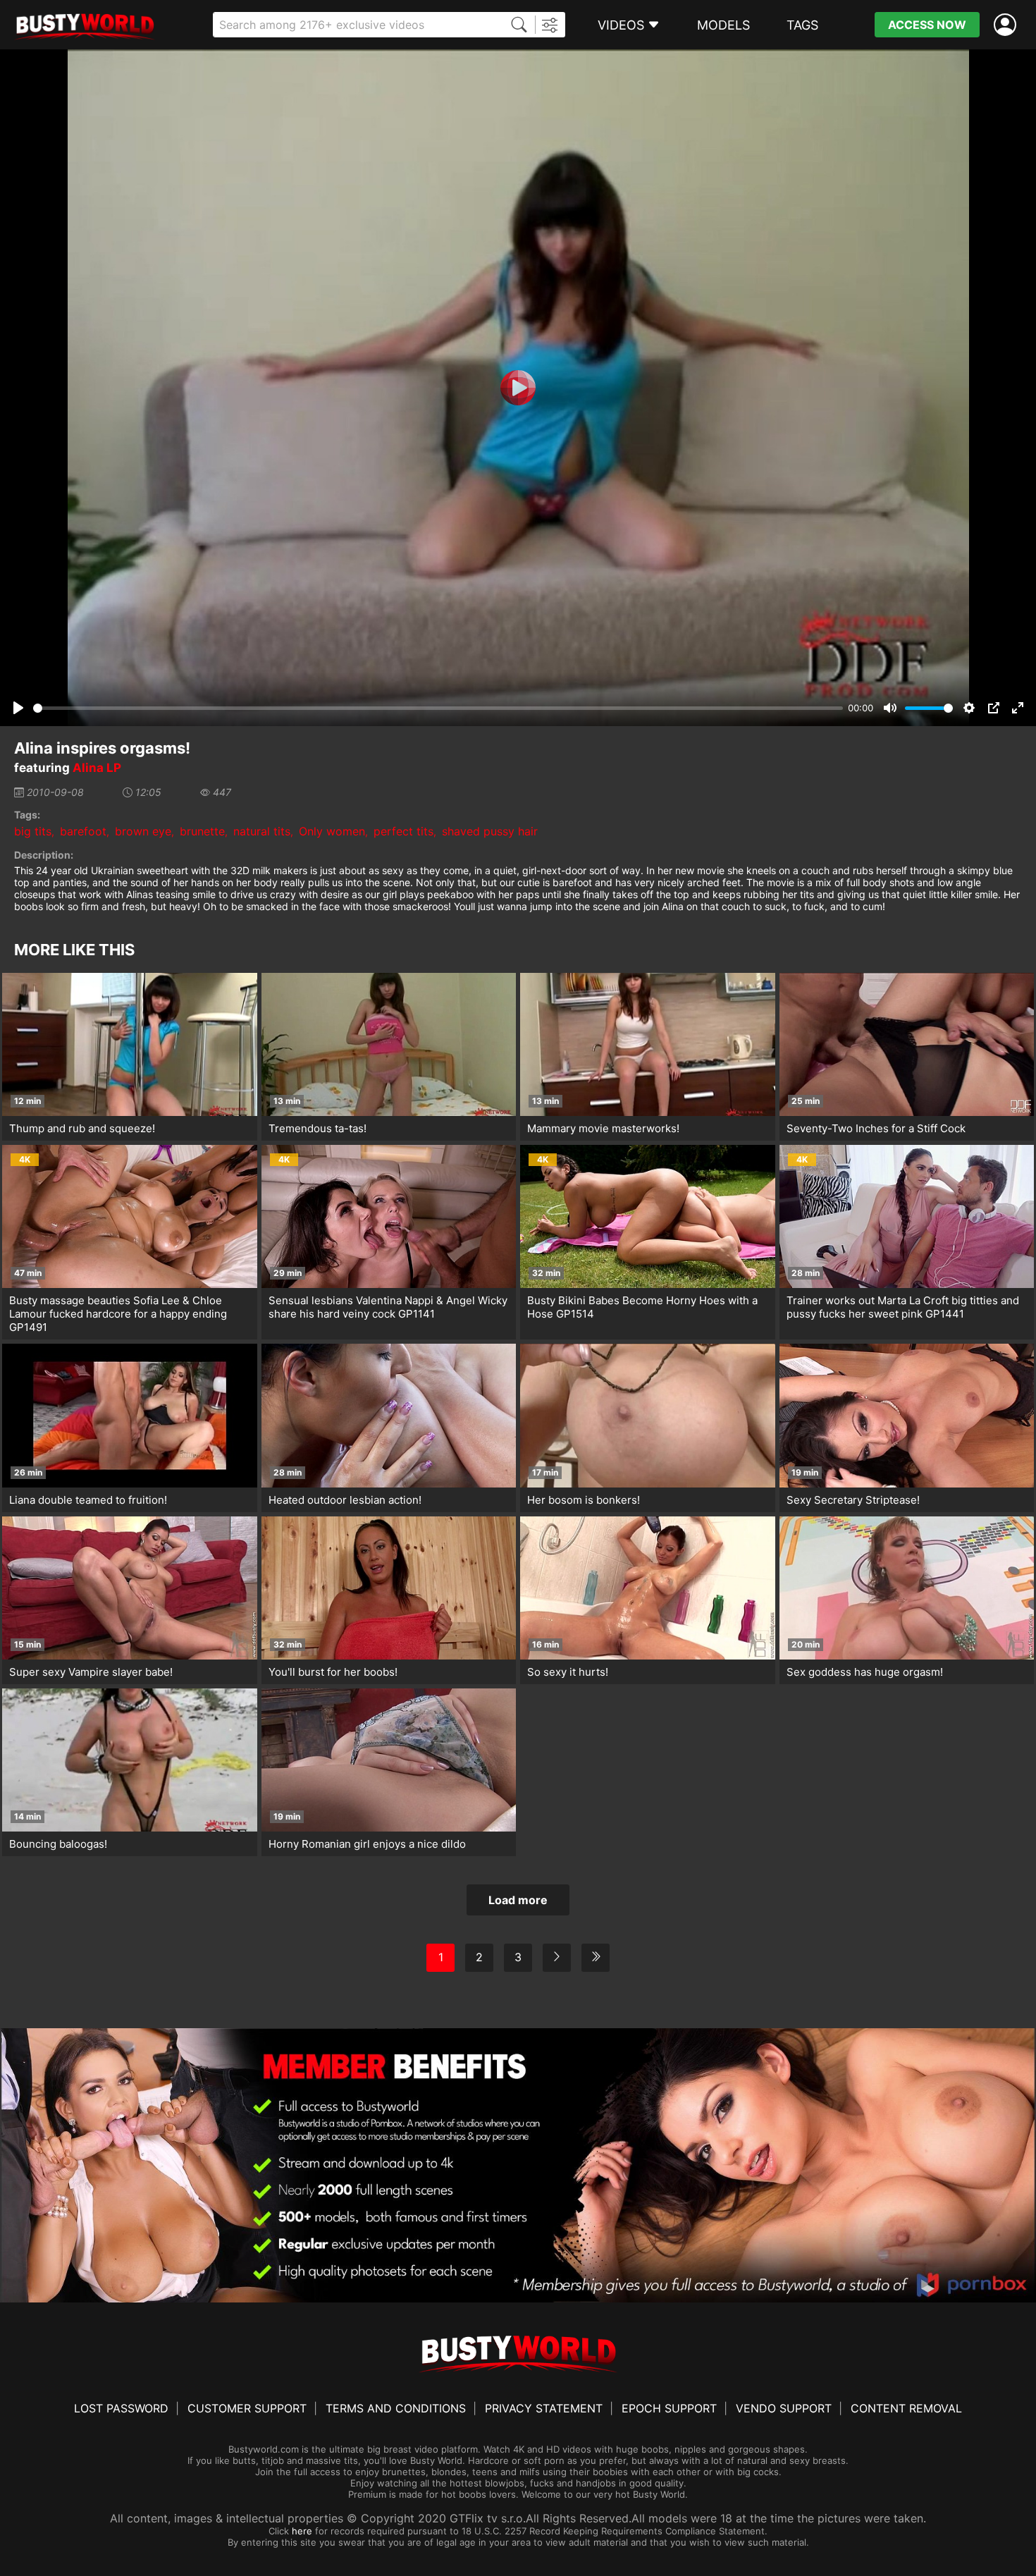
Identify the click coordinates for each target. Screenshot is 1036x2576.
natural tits (262, 831)
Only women (332, 831)
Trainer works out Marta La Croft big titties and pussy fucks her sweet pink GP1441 (903, 1307)
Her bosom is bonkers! (584, 1500)
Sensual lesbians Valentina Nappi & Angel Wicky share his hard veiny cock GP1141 (388, 1307)
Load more (518, 1900)
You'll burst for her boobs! (333, 1672)
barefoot (83, 831)
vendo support (784, 2408)
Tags (802, 25)
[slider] (438, 708)
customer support (247, 2408)
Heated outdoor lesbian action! (345, 1500)
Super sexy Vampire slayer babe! (91, 1672)
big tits (33, 831)
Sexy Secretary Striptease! (853, 1500)
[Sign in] (1008, 25)
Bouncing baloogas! (58, 1844)
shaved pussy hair (490, 831)
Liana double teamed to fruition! (88, 1500)
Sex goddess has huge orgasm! (865, 1672)
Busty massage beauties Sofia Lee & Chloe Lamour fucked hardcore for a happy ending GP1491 (118, 1314)
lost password (121, 2408)
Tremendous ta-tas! (317, 1128)
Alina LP (97, 768)
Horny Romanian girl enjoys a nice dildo (367, 1844)
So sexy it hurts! (568, 1672)
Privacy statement (544, 2408)
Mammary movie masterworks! (603, 1128)
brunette (202, 831)
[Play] (518, 388)
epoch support (669, 2408)
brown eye (143, 831)
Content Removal (906, 2408)
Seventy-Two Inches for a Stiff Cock (876, 1128)
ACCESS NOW (927, 25)
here (302, 2531)
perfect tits (403, 831)
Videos (621, 25)
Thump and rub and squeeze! (82, 1128)
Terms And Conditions (396, 2408)
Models (723, 25)
